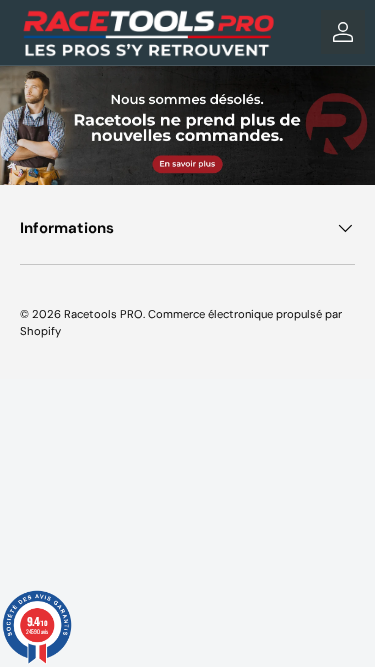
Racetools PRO (103, 314)
